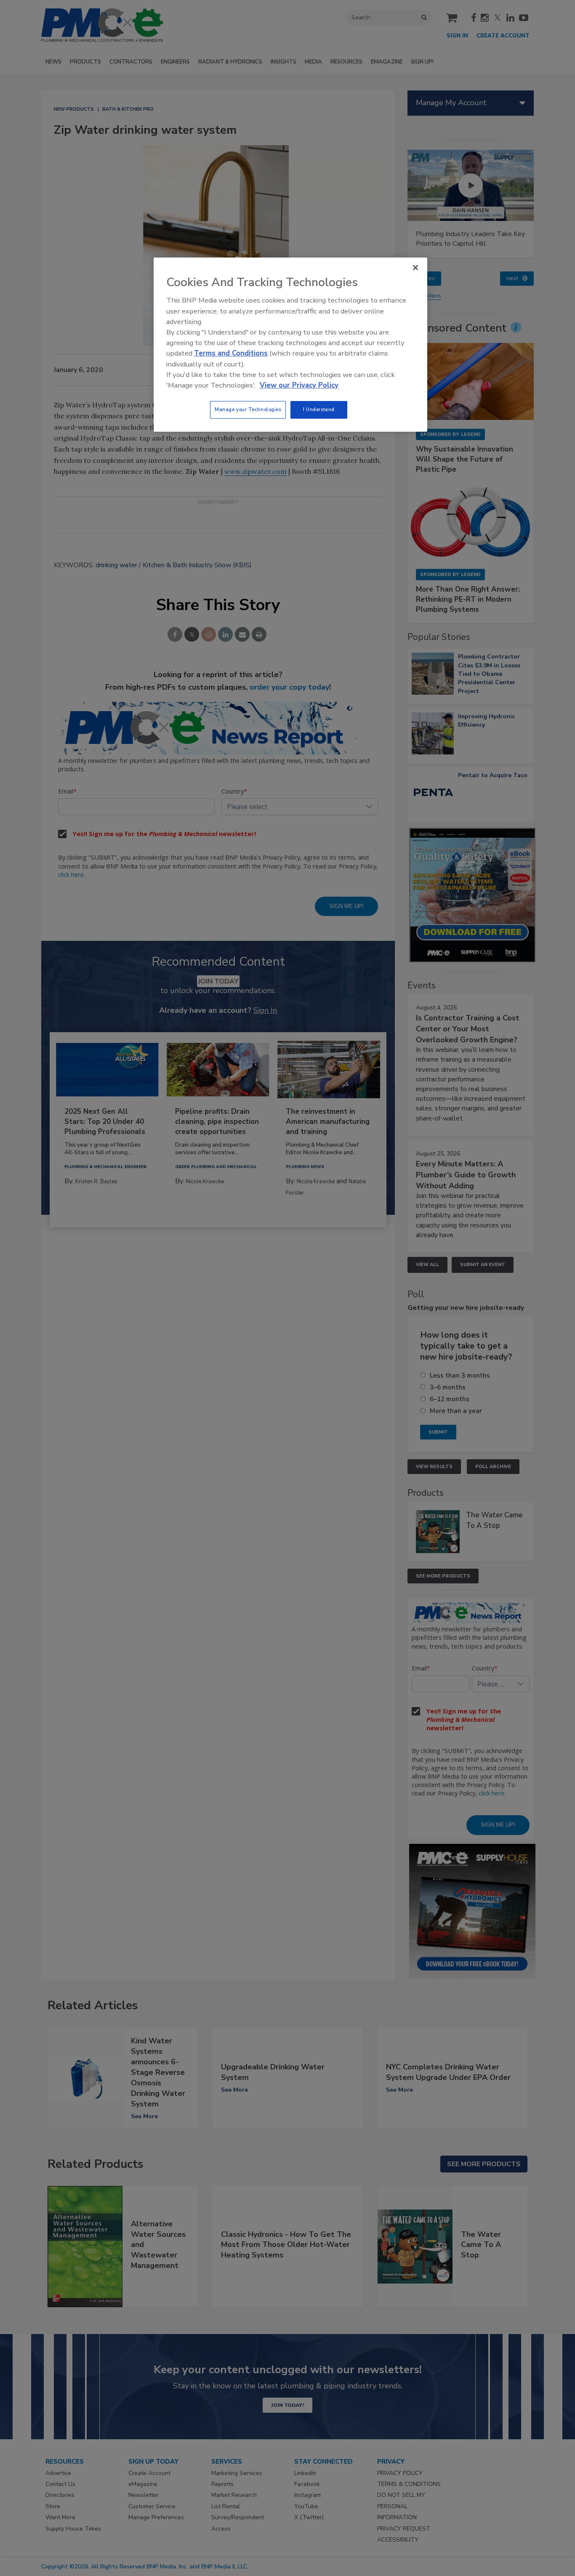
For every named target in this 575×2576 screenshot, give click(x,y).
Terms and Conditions (231, 353)
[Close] (415, 268)
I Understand (319, 409)
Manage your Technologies (248, 409)
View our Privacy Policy (299, 385)
